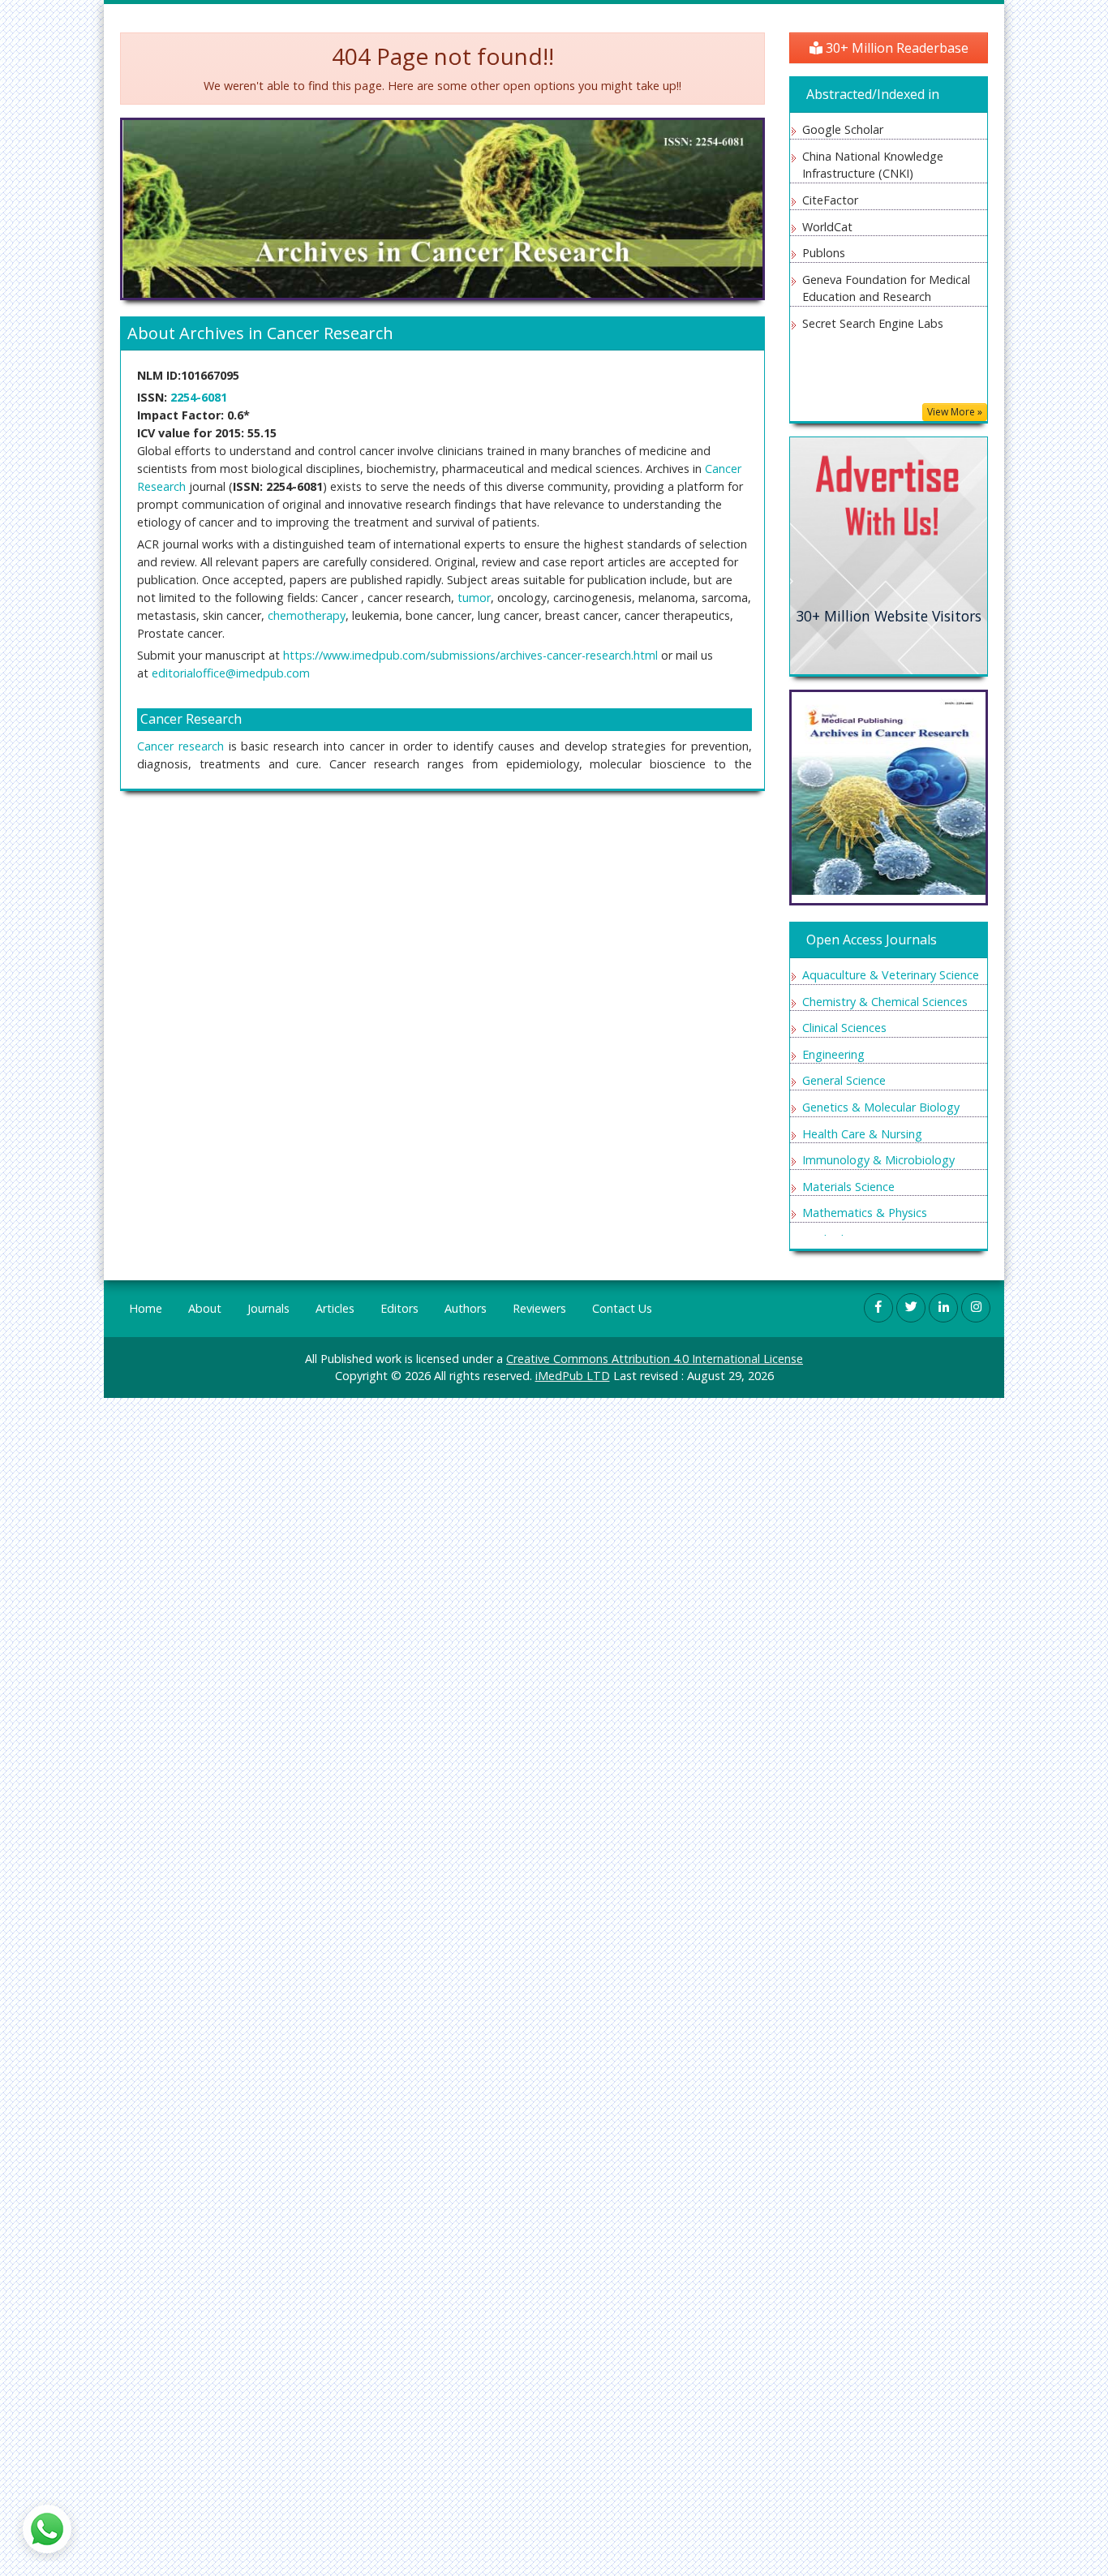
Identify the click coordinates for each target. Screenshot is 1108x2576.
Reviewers (539, 1308)
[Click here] (889, 555)
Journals (268, 1308)
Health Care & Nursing (862, 1134)
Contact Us (622, 1308)
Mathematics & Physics (865, 1213)
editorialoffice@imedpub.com (231, 673)
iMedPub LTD (573, 1376)
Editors (399, 1308)
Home (146, 1308)
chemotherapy (307, 615)
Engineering (833, 1054)
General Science (844, 1080)
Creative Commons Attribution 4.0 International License (655, 1359)
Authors (466, 1308)
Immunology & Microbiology (878, 1160)
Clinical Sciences (844, 1028)
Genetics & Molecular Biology (881, 1107)
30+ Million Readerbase (895, 48)
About (205, 1308)
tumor (474, 598)
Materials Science (848, 1187)
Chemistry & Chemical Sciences (885, 1002)
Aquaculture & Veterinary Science (891, 975)
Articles (335, 1308)
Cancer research (180, 746)
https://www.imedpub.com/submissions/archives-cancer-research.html (470, 655)
